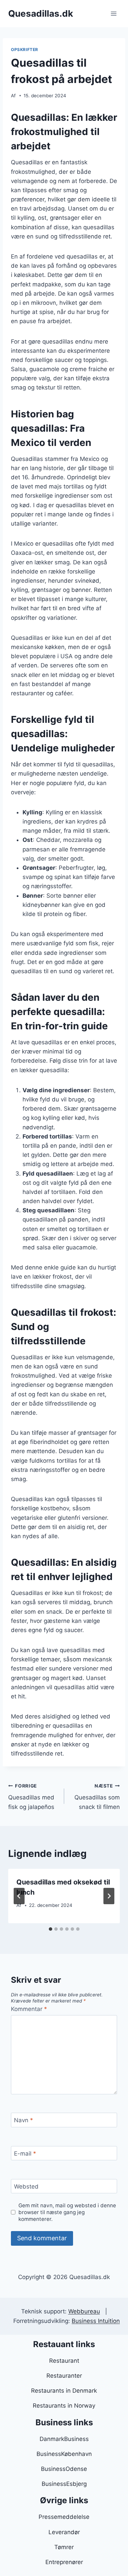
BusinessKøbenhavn (64, 2454)
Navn (24, 2120)
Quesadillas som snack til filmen (97, 1797)
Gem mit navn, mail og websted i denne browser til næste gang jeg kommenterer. (67, 2212)
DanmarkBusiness (64, 2439)
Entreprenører (64, 2562)
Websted (26, 2187)
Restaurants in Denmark (64, 2391)
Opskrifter (25, 49)
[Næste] (109, 1896)
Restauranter (64, 2376)
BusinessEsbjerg (64, 2484)
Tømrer (64, 2547)
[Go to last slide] (19, 1896)
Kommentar (29, 2009)
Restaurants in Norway (64, 2406)
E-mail (25, 2154)
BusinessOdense (64, 2469)
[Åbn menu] (113, 13)
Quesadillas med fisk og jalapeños (31, 1797)
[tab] (51, 1929)
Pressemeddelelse (64, 2517)
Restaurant (64, 2361)
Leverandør (64, 2532)
